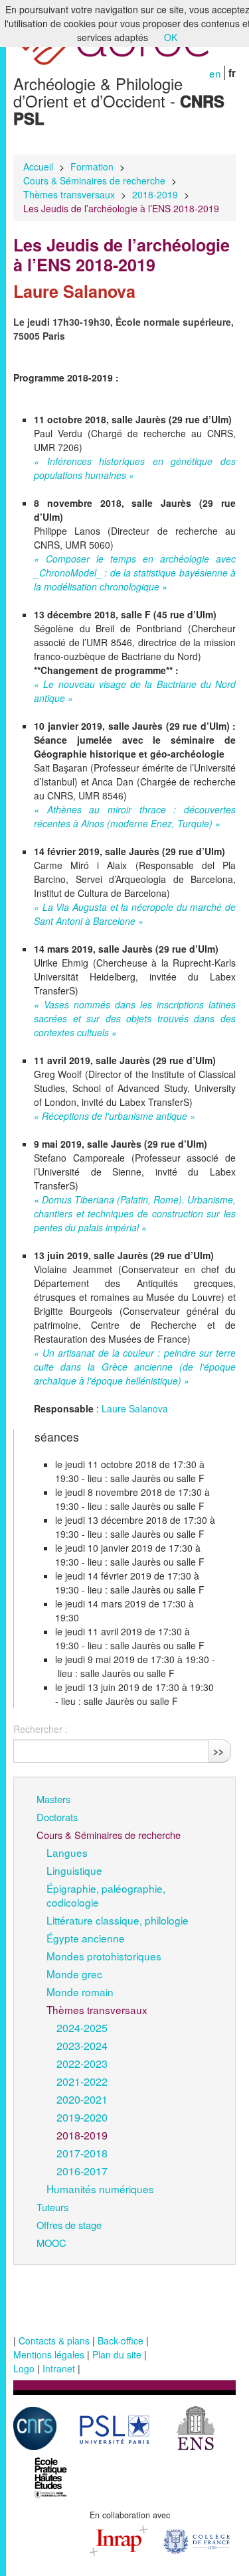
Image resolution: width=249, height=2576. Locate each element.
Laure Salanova (135, 1408)
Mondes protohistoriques (104, 1956)
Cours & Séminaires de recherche (94, 180)
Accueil (38, 167)
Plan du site (117, 2354)
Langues (67, 1852)
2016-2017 (82, 2171)
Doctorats (57, 1817)
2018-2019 (155, 194)
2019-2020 (82, 2117)
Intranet (59, 2368)
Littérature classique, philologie (118, 1920)
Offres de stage (69, 2225)
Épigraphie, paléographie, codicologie (106, 1895)
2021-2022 (82, 2081)
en (215, 73)
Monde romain (80, 1992)
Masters (53, 1799)
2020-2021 (82, 2099)
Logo (24, 2368)
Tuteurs (52, 2207)
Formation (92, 167)
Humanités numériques (100, 2189)
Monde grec (74, 1974)
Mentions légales (49, 2354)
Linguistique (74, 1870)
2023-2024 (82, 2045)
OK (171, 37)
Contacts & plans (54, 2340)
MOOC (51, 2243)
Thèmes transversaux (69, 194)
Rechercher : (41, 1729)
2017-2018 (82, 2153)
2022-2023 (82, 2063)
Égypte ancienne (86, 1938)
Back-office (121, 2340)
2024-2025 (82, 2027)
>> (218, 1751)
